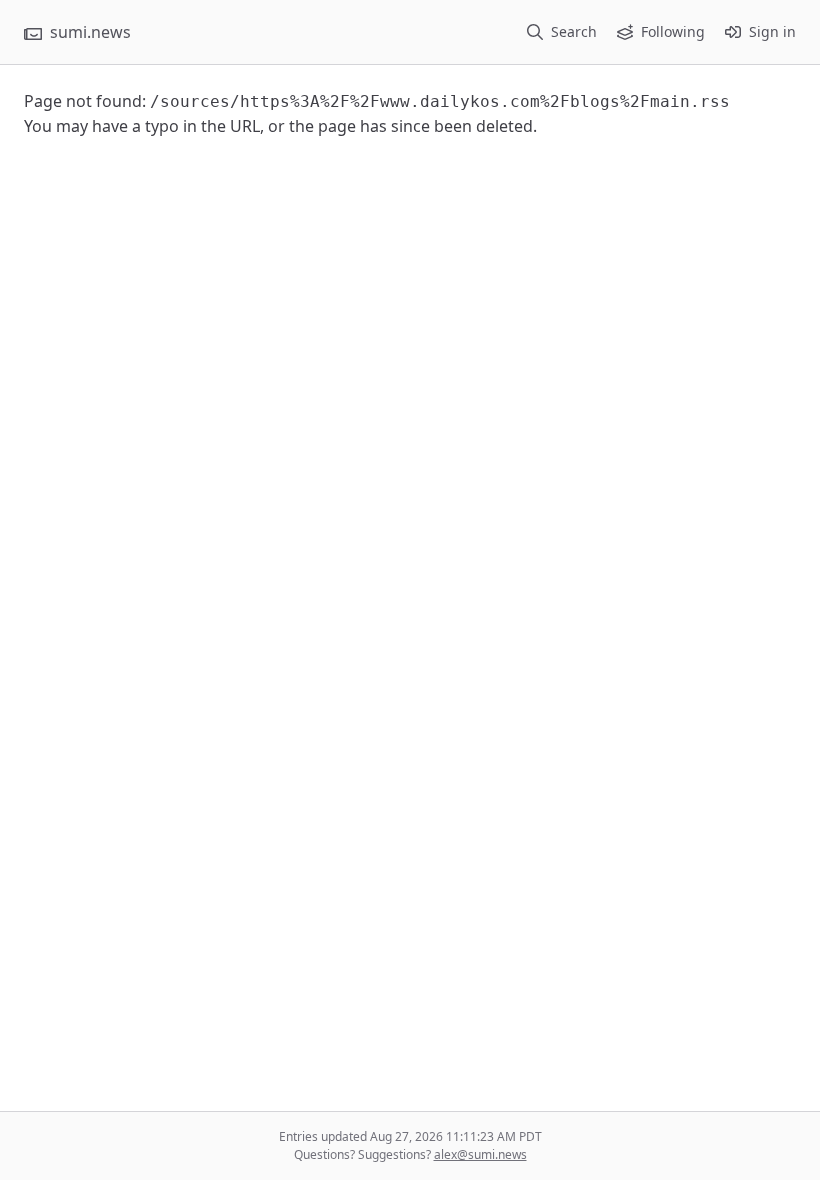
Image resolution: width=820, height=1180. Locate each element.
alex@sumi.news (480, 1154)
